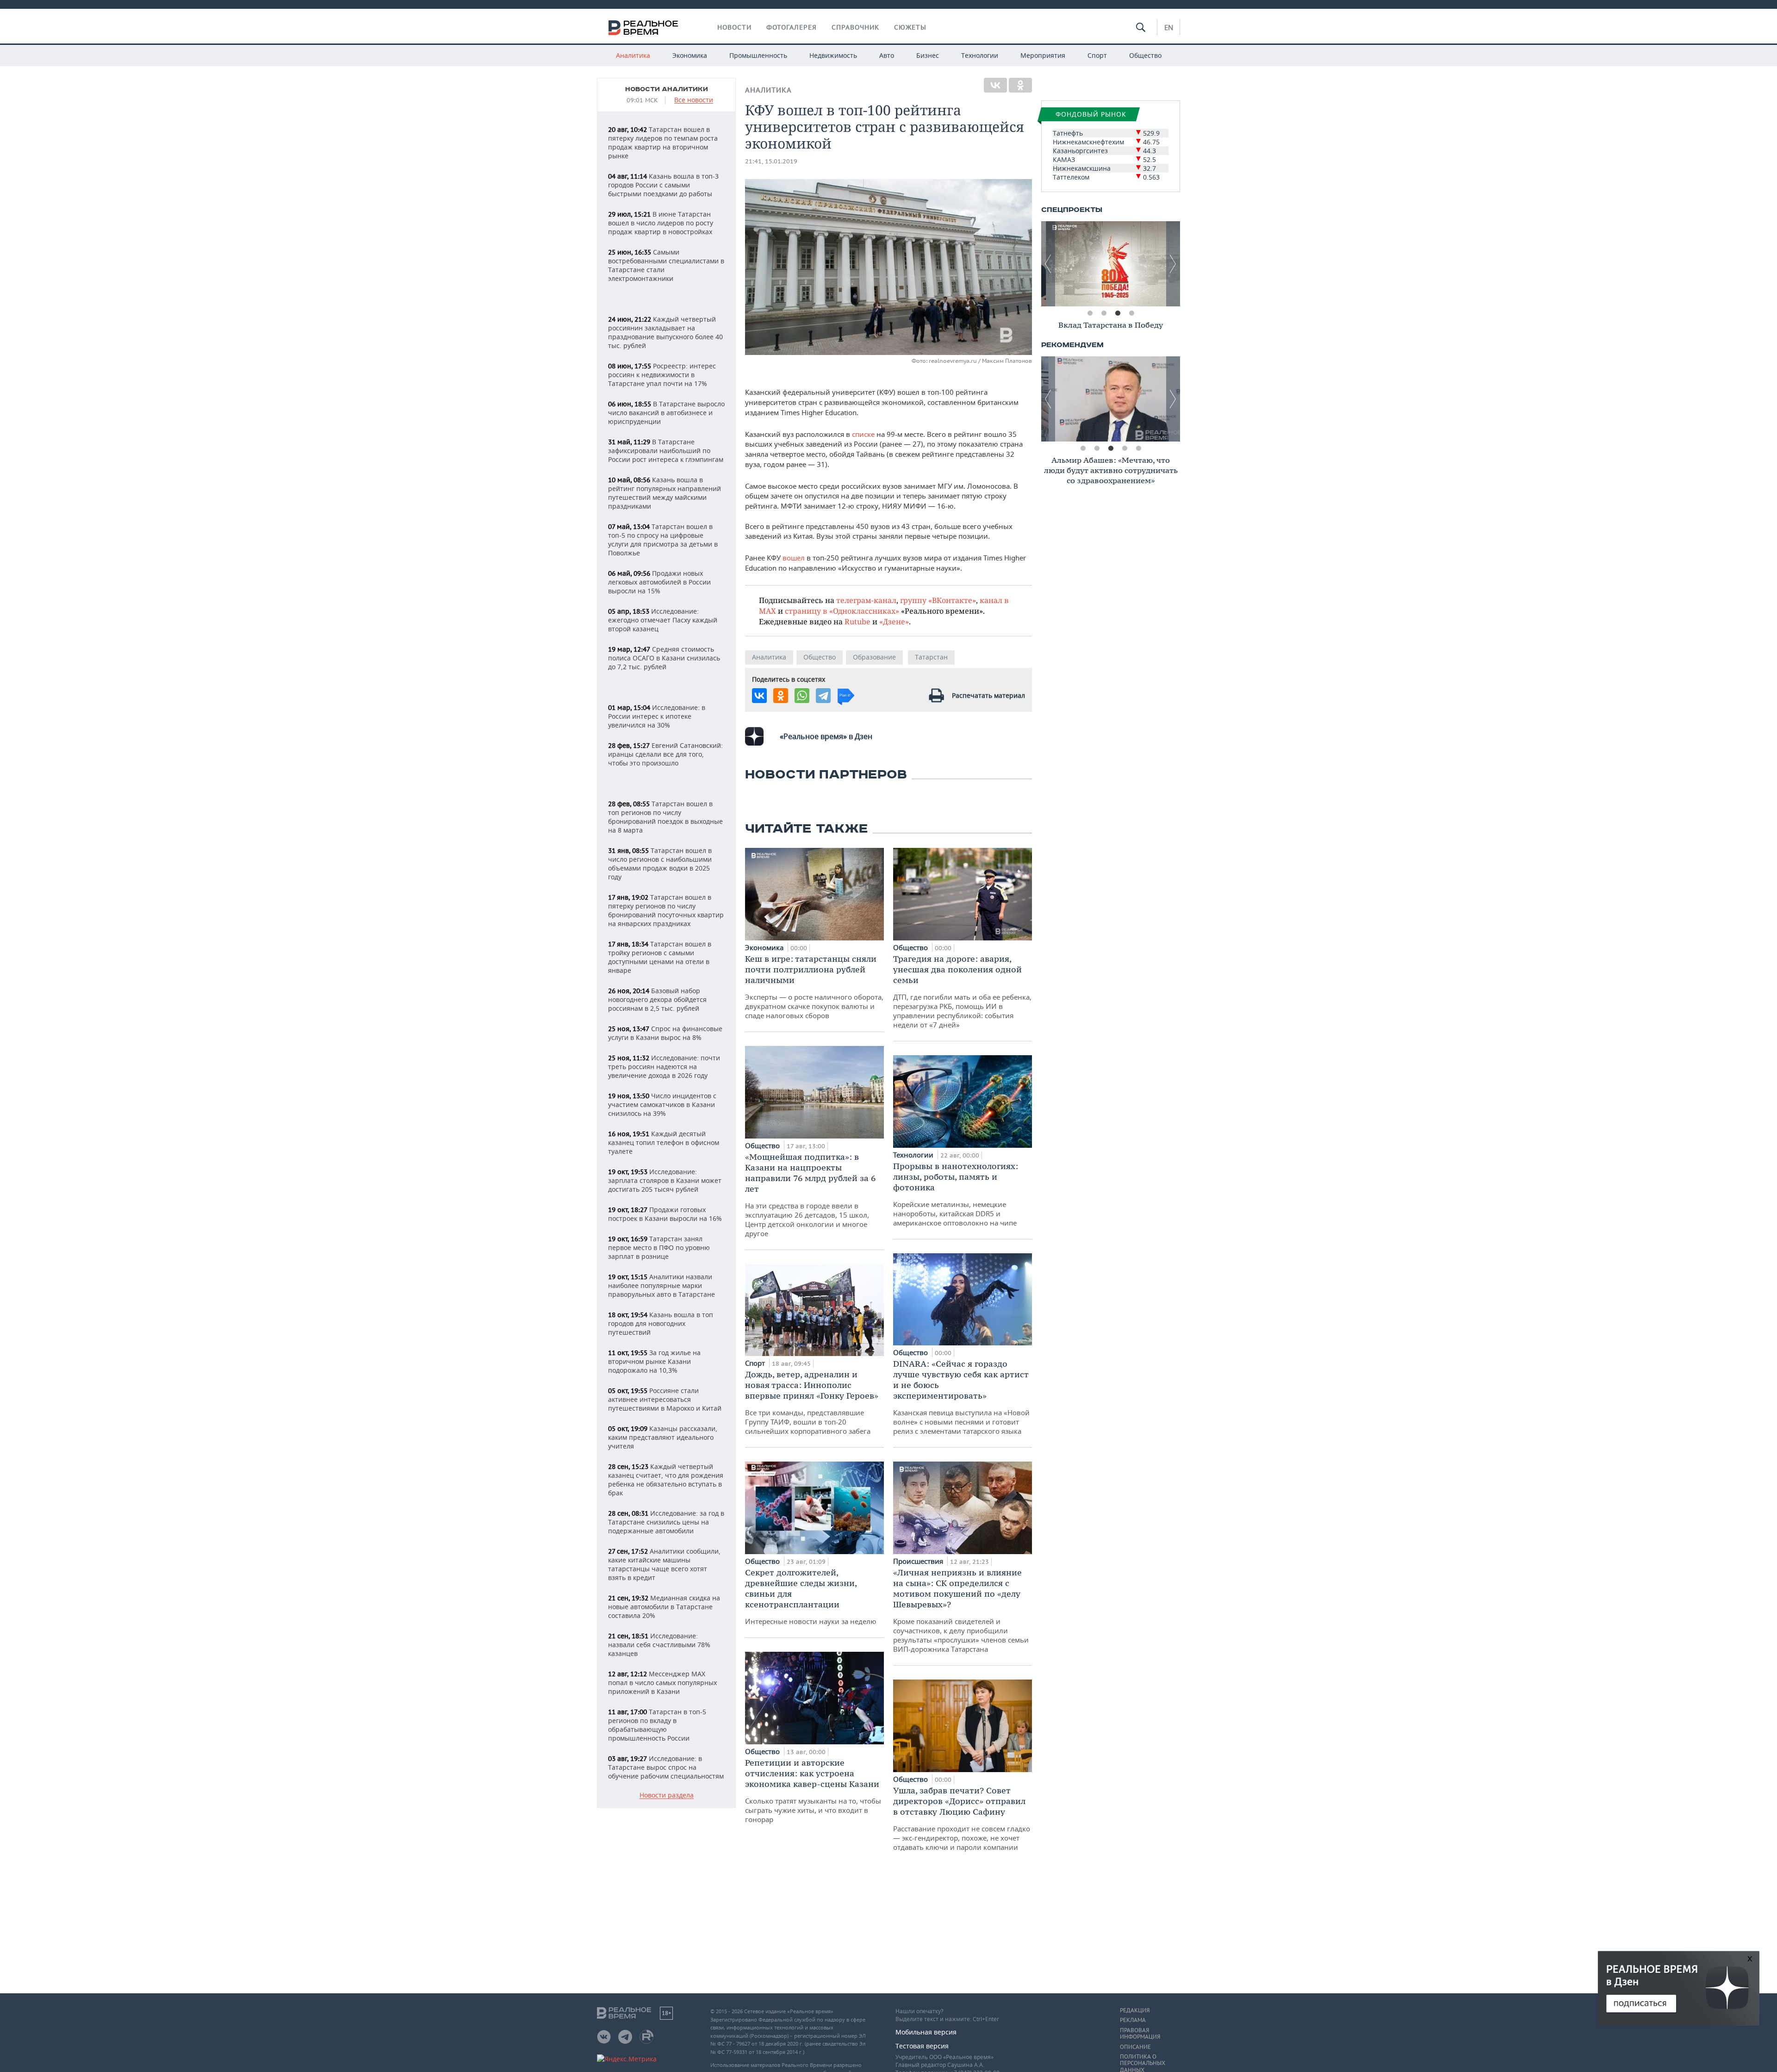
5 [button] (1138, 448)
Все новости (694, 100)
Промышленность (758, 55)
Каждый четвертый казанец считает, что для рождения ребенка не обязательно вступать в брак (666, 1480)
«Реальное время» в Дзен (826, 736)
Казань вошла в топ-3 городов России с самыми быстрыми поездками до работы (663, 185)
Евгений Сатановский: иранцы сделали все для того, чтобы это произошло (665, 754)
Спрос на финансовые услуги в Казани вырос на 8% (665, 1033)
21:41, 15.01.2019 (771, 161)
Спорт (1097, 55)
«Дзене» (894, 621)
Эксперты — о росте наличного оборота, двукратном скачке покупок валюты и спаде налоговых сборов (814, 987)
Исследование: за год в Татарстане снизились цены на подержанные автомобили (666, 1522)
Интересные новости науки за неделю (811, 1596)
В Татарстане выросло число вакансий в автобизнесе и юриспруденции (666, 413)
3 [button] (1118, 313)
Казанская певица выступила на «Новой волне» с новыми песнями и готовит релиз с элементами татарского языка (961, 1397)
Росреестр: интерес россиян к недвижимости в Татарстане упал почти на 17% (662, 375)
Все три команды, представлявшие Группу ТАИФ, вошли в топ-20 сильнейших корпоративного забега (812, 1402)
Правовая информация (1140, 2034)
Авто (887, 55)
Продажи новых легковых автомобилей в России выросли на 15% (659, 582)
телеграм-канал (866, 600)
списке (864, 434)
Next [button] (1173, 264)
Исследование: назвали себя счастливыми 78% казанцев (659, 1645)
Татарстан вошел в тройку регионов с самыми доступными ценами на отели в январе (660, 957)
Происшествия (919, 1561)
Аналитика (633, 55)
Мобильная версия (926, 2032)
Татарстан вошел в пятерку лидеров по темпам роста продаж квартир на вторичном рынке (663, 143)
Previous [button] (1048, 264)
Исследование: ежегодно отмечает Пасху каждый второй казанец (663, 620)
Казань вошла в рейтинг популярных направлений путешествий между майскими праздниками (665, 493)
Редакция (1135, 2010)
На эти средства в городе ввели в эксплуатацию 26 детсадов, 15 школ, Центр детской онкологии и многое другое (810, 1195)
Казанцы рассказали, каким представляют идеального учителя (663, 1437)
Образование (874, 657)
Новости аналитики (667, 89)
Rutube (857, 621)
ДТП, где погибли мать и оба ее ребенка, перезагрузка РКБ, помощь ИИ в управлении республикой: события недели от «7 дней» (962, 991)
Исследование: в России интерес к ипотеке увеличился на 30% (657, 716)
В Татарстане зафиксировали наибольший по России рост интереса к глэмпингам (666, 451)
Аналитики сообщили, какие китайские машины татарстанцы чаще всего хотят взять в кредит (664, 1564)
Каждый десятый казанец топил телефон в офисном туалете (664, 1142)
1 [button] (1090, 313)
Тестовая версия (922, 2046)
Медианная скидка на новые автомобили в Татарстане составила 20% (664, 1607)
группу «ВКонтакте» (938, 600)
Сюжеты (910, 27)
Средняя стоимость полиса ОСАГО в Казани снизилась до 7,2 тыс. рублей (664, 658)
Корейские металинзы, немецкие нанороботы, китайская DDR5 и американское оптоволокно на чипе (956, 1194)
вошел (794, 558)
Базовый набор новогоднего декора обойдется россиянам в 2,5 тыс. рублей (657, 999)
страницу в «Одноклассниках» (842, 611)
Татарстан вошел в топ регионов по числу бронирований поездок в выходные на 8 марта (665, 817)
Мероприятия (1043, 55)
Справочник (855, 27)
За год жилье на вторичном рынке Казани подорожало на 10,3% (654, 1361)
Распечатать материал (988, 695)
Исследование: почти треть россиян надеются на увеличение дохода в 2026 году (664, 1067)
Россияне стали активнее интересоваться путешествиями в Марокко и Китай (665, 1399)
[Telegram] (823, 696)
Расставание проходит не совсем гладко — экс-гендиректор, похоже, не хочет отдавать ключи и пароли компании (962, 1818)
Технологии (980, 55)
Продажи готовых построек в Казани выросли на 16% (665, 1214)
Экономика (690, 55)
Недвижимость (833, 55)
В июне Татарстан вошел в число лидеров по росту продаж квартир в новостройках (661, 223)
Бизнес (928, 55)
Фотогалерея (792, 27)
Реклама (1133, 2020)
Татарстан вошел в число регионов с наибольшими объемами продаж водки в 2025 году (660, 864)
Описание (1135, 2047)
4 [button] (1131, 313)
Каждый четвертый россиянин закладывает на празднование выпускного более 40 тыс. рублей (665, 332)
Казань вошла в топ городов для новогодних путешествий (661, 1323)
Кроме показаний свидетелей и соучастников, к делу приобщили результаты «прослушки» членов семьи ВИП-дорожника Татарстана (961, 1610)
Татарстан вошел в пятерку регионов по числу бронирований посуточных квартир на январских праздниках (666, 910)
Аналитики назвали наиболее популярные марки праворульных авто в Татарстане (662, 1285)
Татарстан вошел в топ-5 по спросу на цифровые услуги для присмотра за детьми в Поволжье (663, 540)
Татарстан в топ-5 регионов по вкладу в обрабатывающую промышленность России (657, 1725)
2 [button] (1104, 313)
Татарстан (931, 657)
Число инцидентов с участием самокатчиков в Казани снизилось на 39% (662, 1104)
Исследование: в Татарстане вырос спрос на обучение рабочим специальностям (666, 1767)
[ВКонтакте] (995, 85)
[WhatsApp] (802, 696)
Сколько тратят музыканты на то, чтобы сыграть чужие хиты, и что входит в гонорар (813, 1791)
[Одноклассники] (1020, 85)
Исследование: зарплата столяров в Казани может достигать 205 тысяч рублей (665, 1180)
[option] (1111, 264)
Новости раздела (667, 1795)
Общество (1145, 55)
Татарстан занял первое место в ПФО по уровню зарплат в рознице (659, 1248)
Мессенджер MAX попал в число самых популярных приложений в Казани (662, 1683)
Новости (734, 27)
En (1169, 27)
